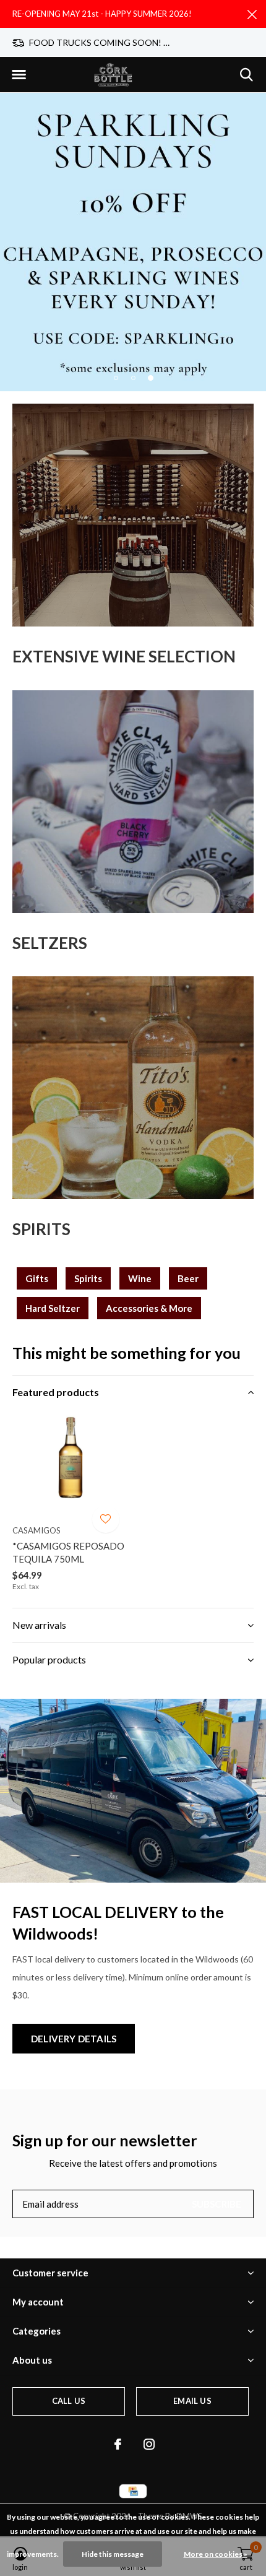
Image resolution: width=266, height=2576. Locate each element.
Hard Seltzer (53, 1308)
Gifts (37, 1278)
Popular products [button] (49, 1659)
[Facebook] (118, 2444)
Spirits (88, 1278)
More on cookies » (216, 2554)
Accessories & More (149, 1308)
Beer (188, 1278)
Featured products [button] (56, 1392)
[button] (19, 75)
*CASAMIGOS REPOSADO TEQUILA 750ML (68, 1552)
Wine (140, 1278)
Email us (192, 2401)
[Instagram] (149, 2444)
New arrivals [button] (39, 1625)
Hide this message (113, 2554)
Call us (69, 2401)
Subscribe (217, 2204)
